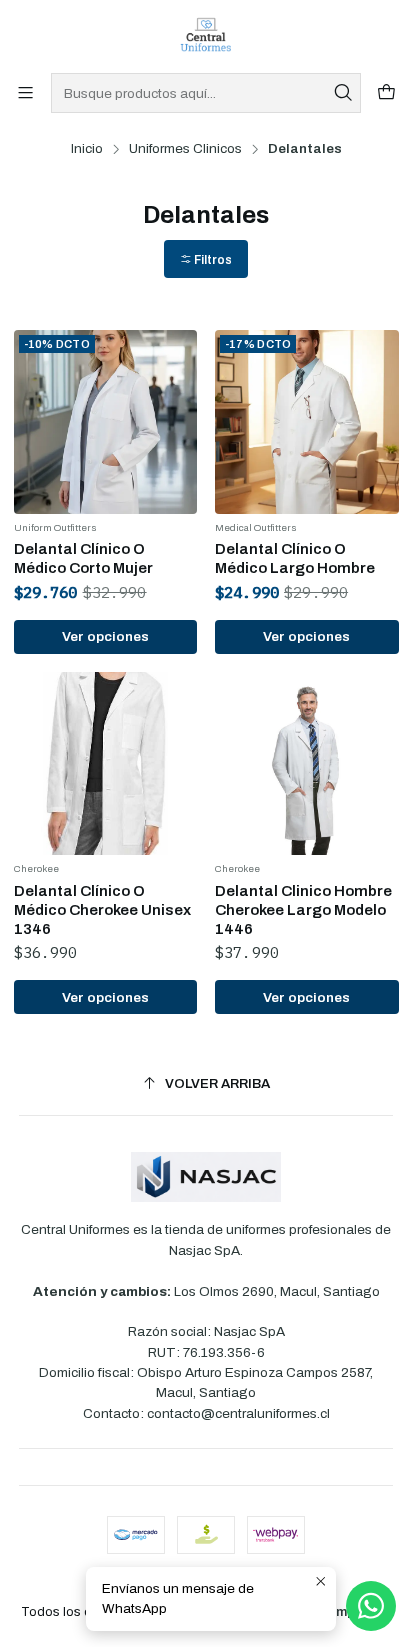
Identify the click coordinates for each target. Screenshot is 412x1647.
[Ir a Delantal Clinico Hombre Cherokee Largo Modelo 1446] (307, 764)
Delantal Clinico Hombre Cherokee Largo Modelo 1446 (303, 910)
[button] (206, 259)
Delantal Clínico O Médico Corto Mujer (83, 558)
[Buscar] (344, 93)
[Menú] (25, 93)
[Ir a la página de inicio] (205, 35)
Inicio (87, 149)
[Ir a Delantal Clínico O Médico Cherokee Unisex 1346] (106, 764)
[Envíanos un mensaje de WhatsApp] (371, 1606)
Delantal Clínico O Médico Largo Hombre (295, 558)
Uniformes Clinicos (185, 149)
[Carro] (386, 93)
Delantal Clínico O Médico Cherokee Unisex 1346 (102, 910)
